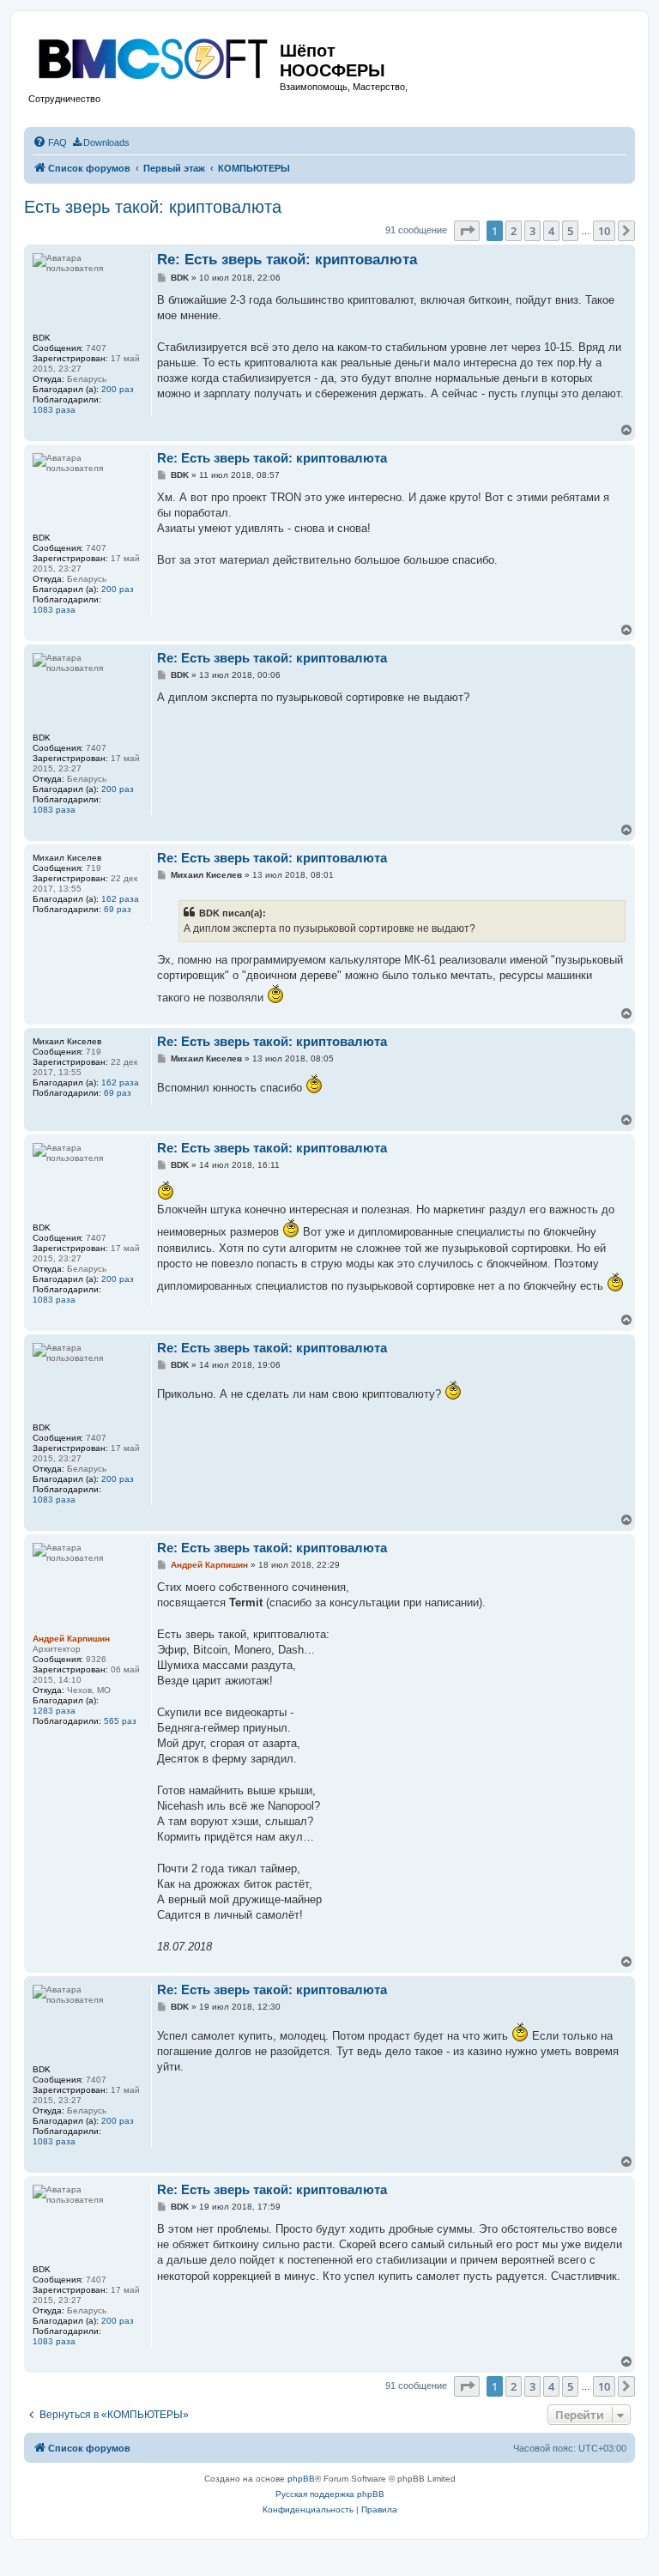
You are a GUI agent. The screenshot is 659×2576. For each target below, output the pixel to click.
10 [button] (604, 231)
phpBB (301, 2479)
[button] (467, 231)
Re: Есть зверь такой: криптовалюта (287, 260)
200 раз (118, 389)
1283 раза (54, 1711)
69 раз (118, 909)
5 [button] (570, 231)
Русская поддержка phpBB (330, 2494)
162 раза (120, 899)
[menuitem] (50, 142)
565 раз (120, 1721)
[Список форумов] (154, 55)
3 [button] (532, 231)
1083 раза (54, 410)
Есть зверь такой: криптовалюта (153, 207)
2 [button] (514, 231)
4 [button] (551, 231)
